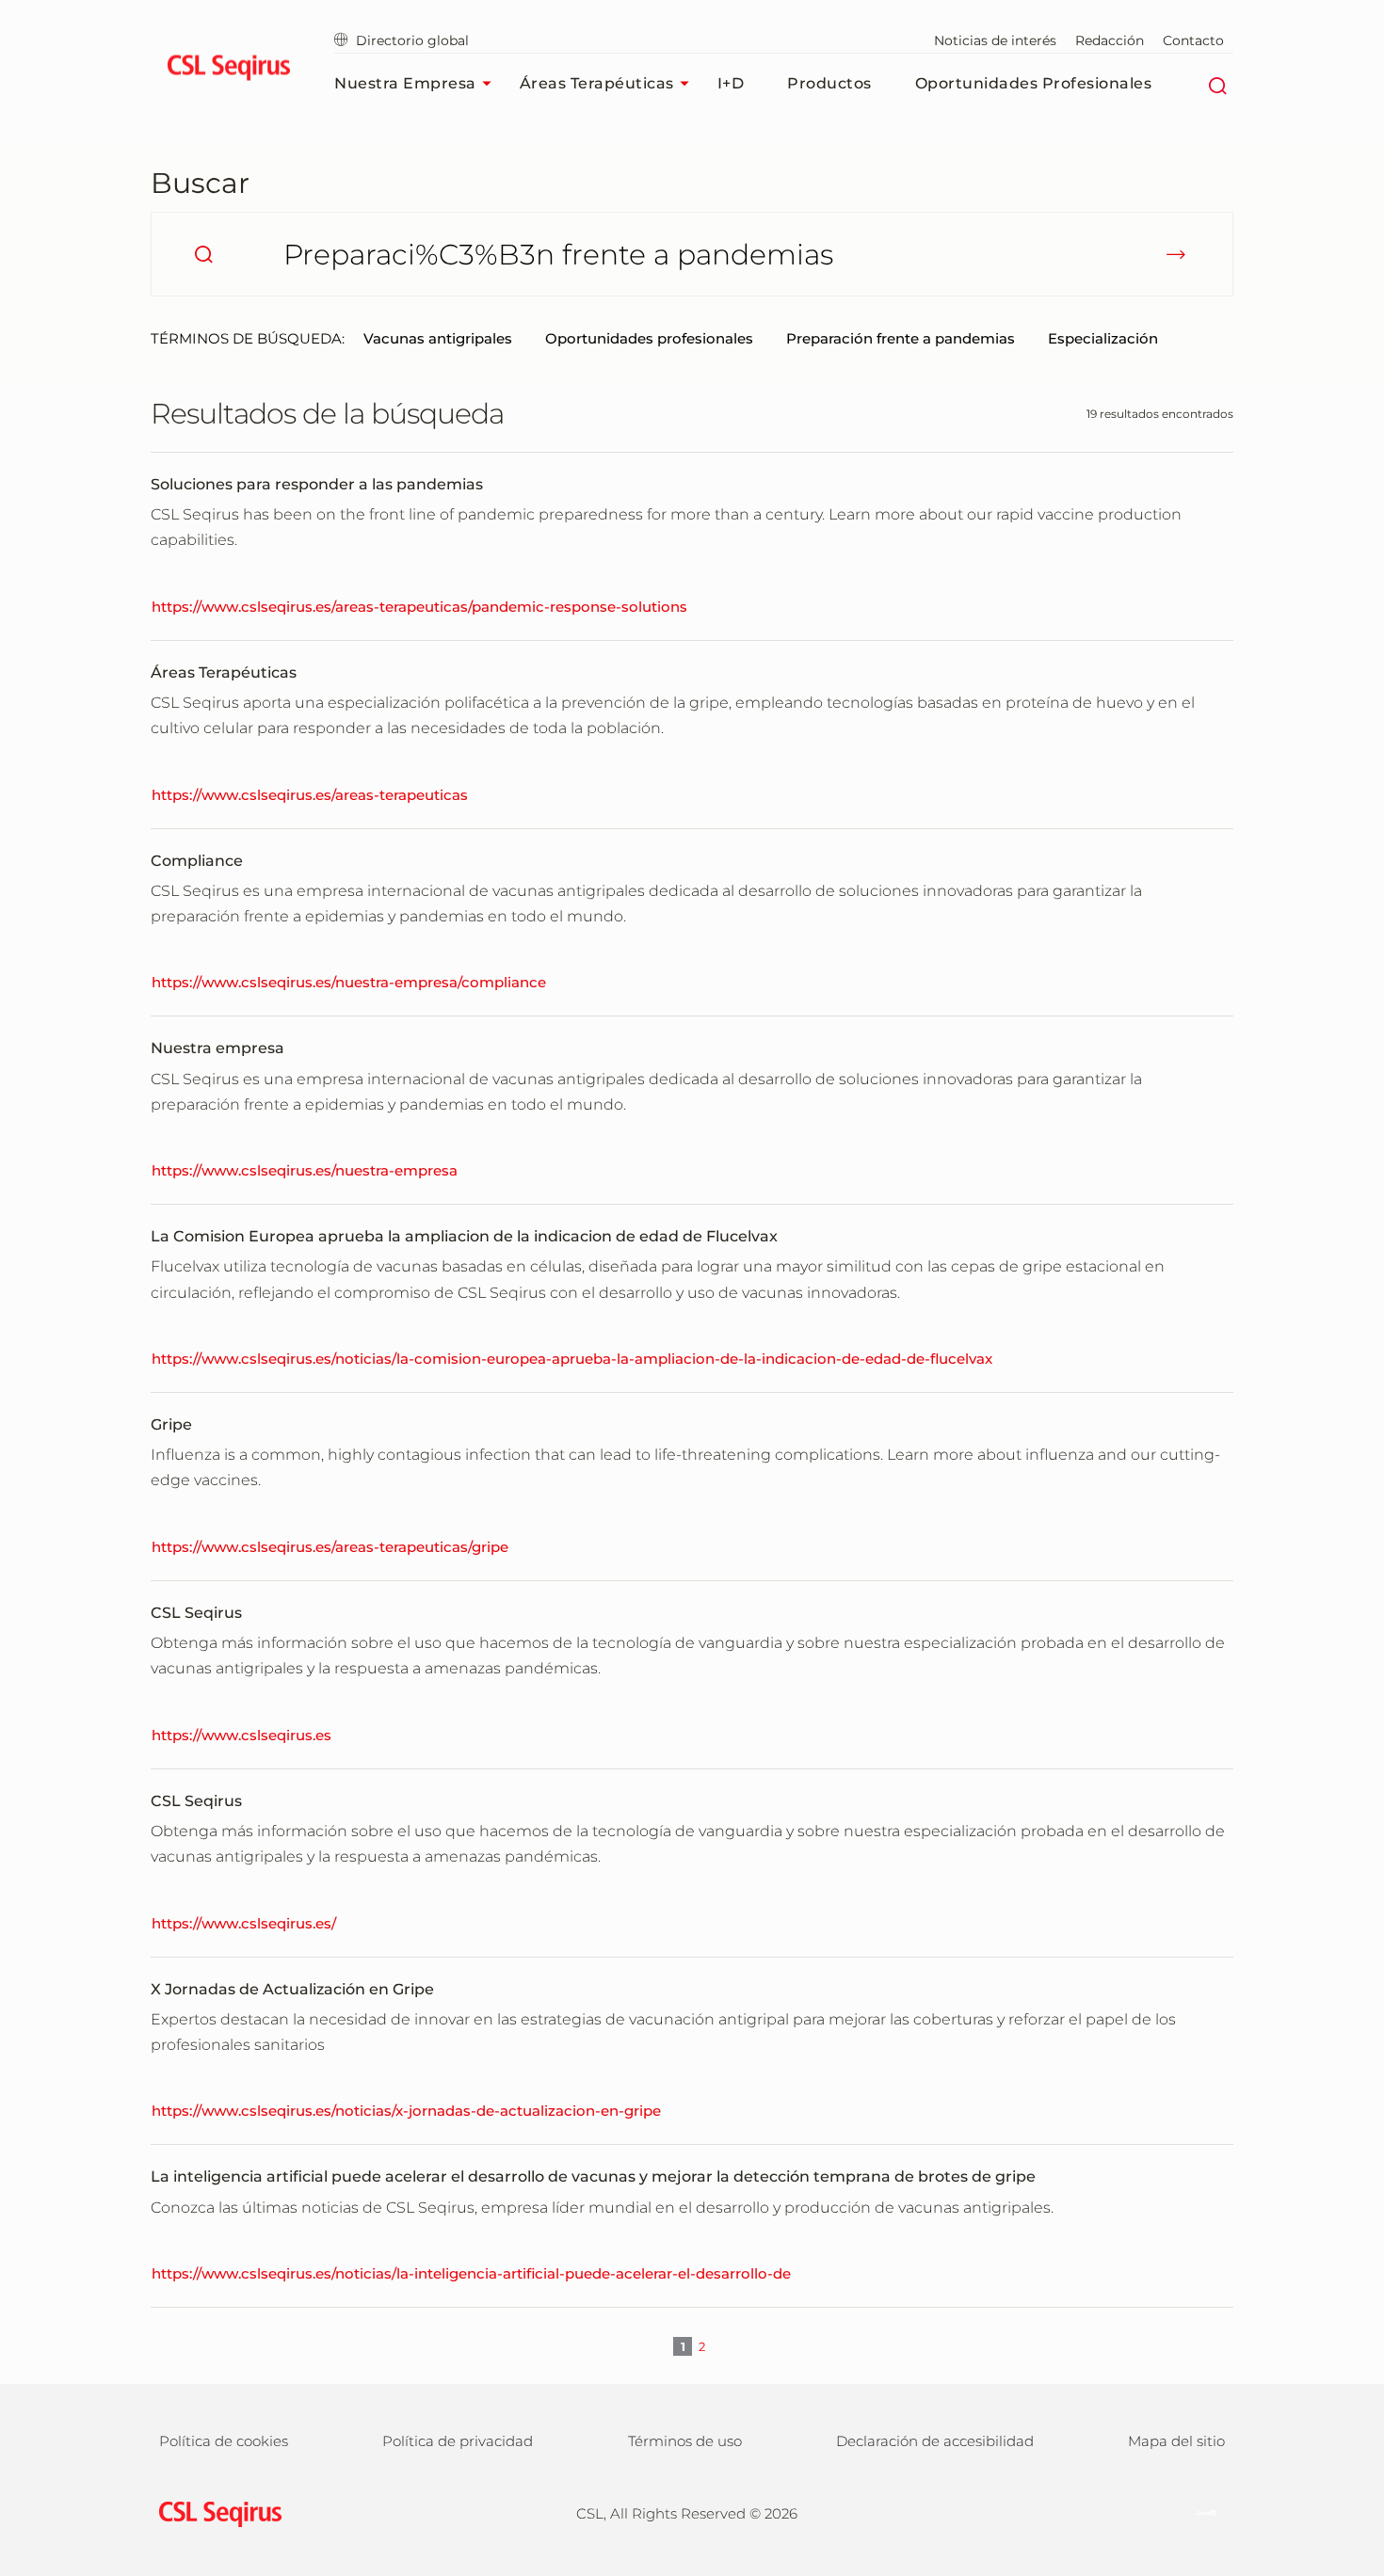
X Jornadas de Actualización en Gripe (292, 1989)
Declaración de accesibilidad (935, 2441)
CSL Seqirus (196, 1613)
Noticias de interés (995, 40)
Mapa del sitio (1176, 2441)
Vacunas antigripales (438, 338)
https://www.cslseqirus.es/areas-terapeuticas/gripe (330, 1547)
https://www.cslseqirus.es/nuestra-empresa (305, 1170)
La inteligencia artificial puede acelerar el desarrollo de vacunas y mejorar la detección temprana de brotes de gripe (593, 2176)
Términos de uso (685, 2441)
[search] (203, 254)
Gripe (171, 1424)
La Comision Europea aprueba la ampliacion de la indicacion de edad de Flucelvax (464, 1236)
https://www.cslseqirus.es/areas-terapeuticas (310, 795)
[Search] (1217, 84)
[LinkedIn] (1197, 2512)
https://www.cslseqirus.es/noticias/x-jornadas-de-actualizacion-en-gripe (406, 2111)
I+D (731, 83)
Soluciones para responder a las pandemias (317, 484)
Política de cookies (224, 2441)
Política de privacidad (458, 2441)
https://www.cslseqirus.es (241, 1735)
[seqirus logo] (228, 71)
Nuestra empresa (405, 83)
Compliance (197, 861)
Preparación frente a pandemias (901, 338)
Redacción (1110, 40)
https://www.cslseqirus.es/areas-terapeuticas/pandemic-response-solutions (419, 607)
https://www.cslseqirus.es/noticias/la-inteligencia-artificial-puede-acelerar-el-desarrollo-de (471, 2273)
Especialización (1103, 338)
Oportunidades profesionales (1034, 83)
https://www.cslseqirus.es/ (244, 1923)
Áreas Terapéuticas (597, 83)
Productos (829, 83)
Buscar (200, 183)
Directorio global (412, 40)
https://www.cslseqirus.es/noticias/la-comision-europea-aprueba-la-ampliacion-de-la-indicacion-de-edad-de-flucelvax (572, 1359)
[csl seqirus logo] (216, 2512)
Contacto (1193, 40)
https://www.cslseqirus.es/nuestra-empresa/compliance (349, 982)
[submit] (1176, 254)
